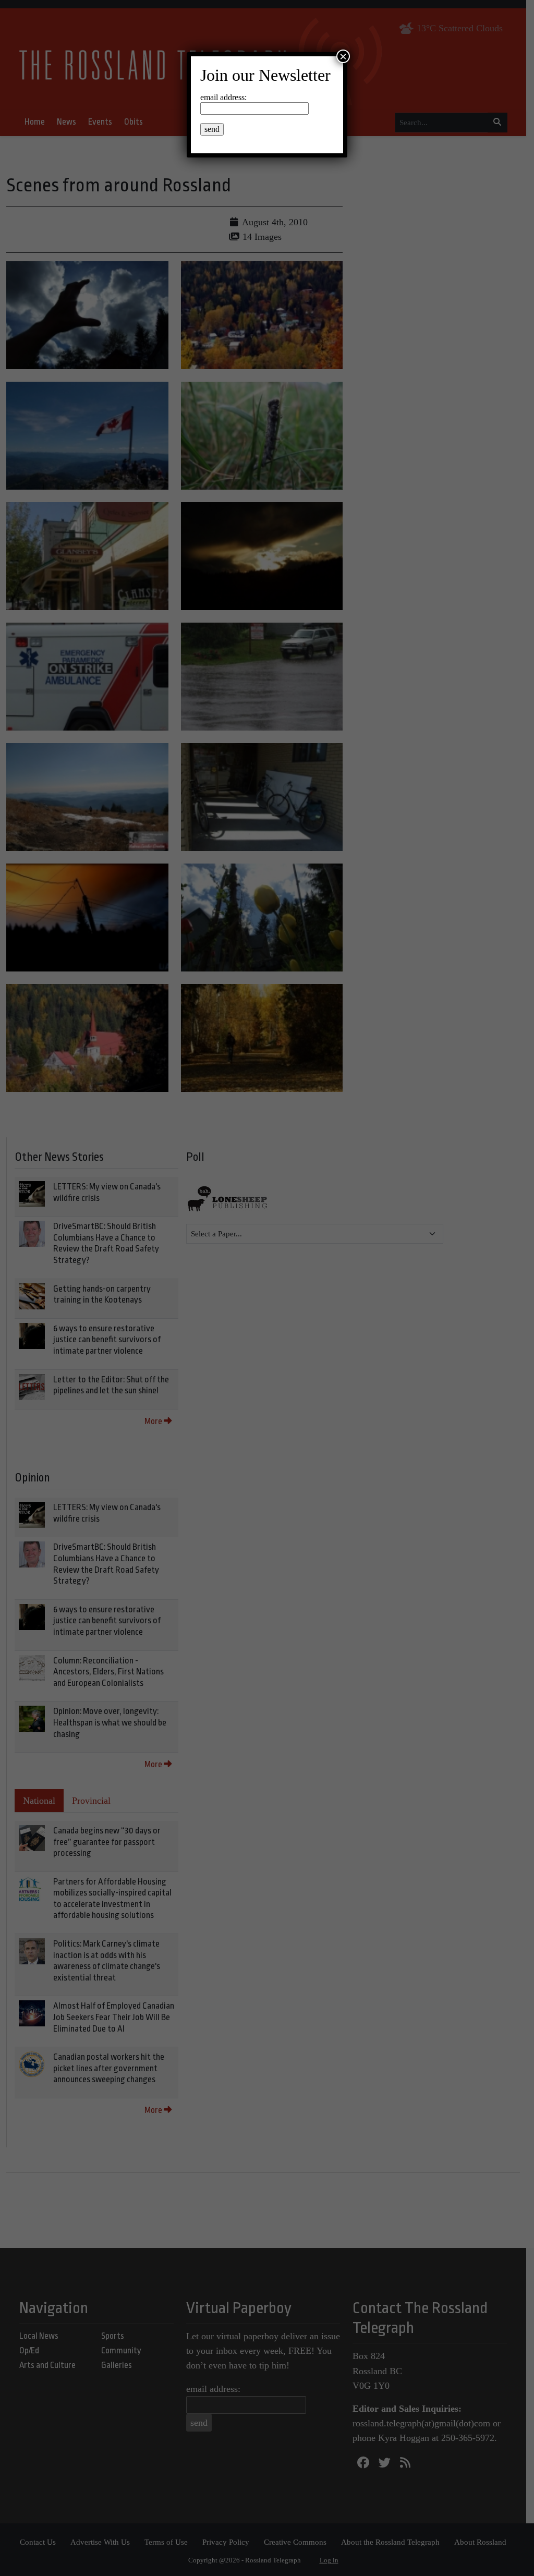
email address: (223, 97)
